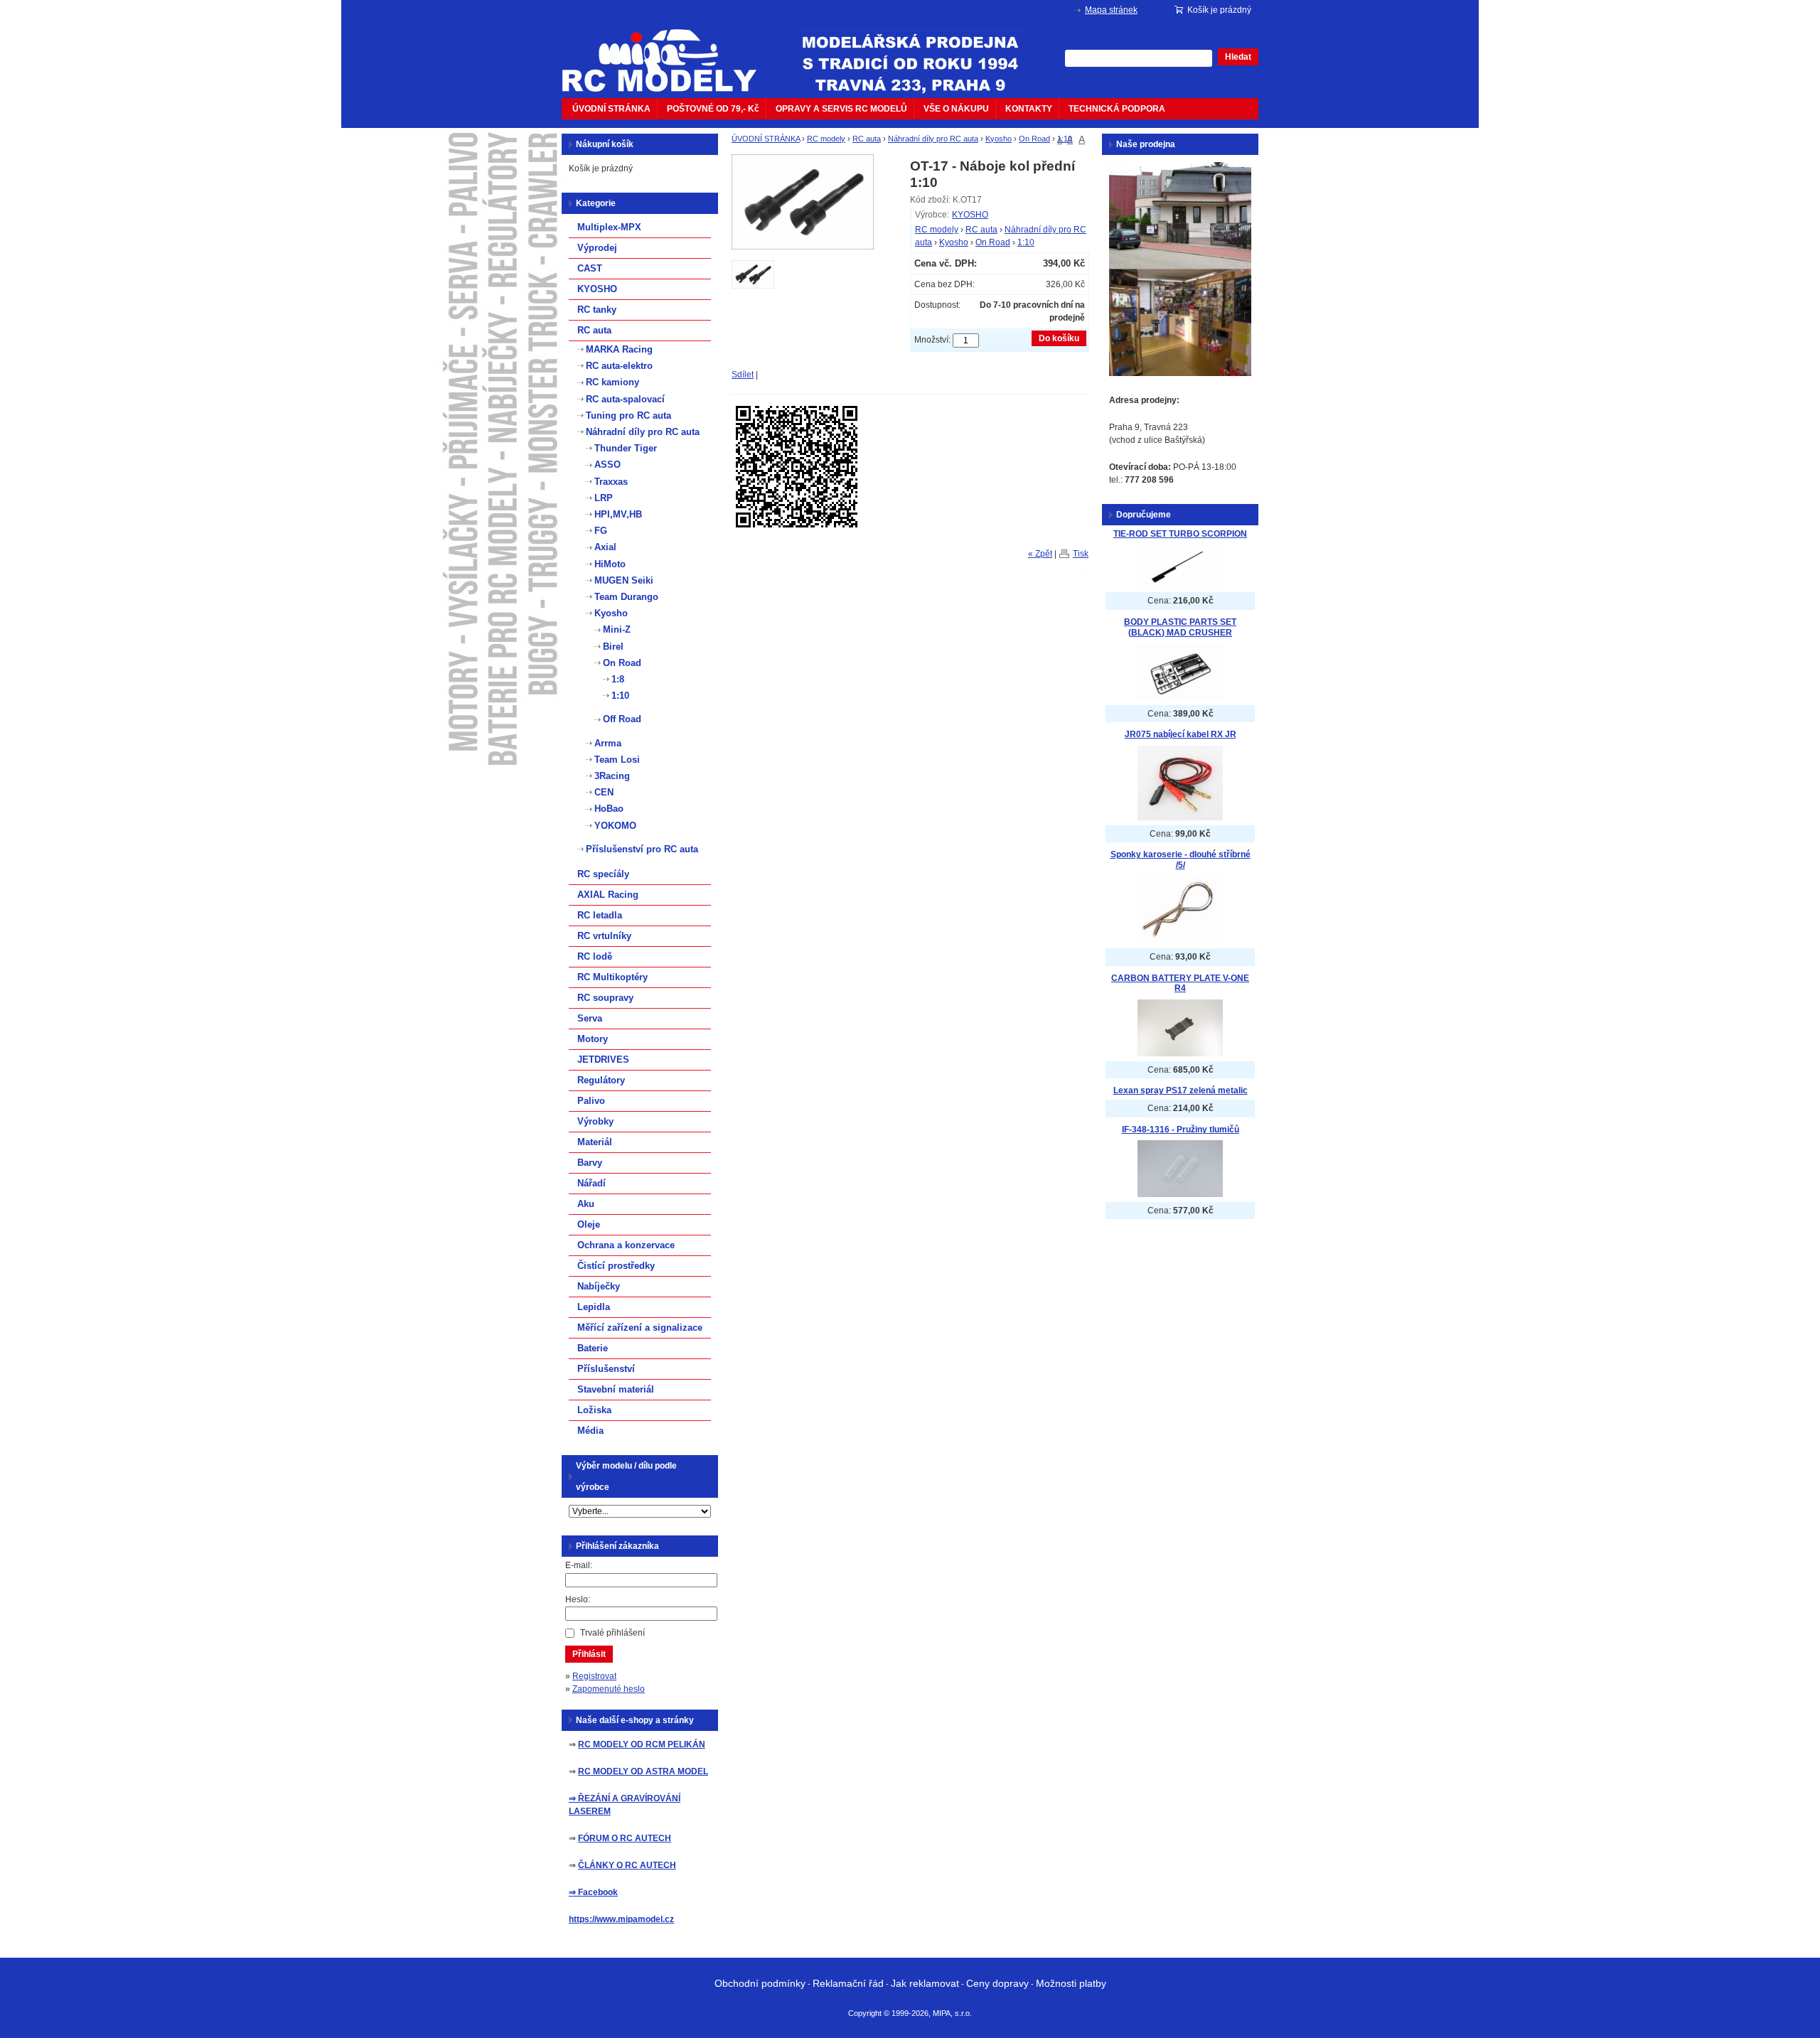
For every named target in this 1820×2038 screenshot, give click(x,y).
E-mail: (579, 1565)
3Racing (612, 776)
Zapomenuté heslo (609, 1689)
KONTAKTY (1029, 109)
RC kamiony (612, 382)
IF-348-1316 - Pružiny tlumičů (1181, 1130)
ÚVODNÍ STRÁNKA (611, 109)
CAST (590, 268)
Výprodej (597, 248)
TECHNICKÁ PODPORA (1117, 109)
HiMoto (610, 564)
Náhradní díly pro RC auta (933, 139)
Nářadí (591, 1183)
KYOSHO (970, 215)
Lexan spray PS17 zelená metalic (1181, 1090)
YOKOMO (615, 826)
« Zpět (1040, 554)
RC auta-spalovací (625, 399)
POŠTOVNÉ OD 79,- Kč (713, 109)
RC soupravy (605, 998)
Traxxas (611, 482)
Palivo (591, 1101)
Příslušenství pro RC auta (642, 849)
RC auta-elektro (619, 366)
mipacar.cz (668, 52)
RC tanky (597, 310)
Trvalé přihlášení (612, 1633)
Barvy (590, 1163)
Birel (613, 647)
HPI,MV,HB (618, 514)
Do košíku (1059, 338)
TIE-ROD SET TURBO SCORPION (1180, 534)
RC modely (826, 139)
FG (601, 531)
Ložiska (594, 1410)
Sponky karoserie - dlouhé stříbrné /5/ (1181, 860)
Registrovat (594, 1676)
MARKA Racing (619, 349)
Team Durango (626, 597)
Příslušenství (606, 1369)
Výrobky (595, 1121)
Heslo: (578, 1599)
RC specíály (603, 874)
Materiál (595, 1142)
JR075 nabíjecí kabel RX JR (1181, 734)
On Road (1034, 139)
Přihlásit (589, 1654)
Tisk (1081, 554)
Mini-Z (617, 629)
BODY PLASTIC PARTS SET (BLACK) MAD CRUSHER (1180, 627)
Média (590, 1431)
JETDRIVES (603, 1060)
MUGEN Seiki (624, 580)
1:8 (618, 679)
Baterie (593, 1348)
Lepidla (594, 1307)
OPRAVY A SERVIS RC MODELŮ (841, 109)
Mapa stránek (1111, 10)
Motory (593, 1039)
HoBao (609, 809)
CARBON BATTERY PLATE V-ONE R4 (1180, 983)
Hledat (1238, 57)
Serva (590, 1018)
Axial (605, 547)
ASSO (607, 465)
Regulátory (601, 1080)
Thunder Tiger (626, 448)
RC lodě (595, 956)
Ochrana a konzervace (626, 1245)
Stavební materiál (616, 1389)
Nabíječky (599, 1286)
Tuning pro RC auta (628, 415)
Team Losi (617, 760)
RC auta (867, 139)
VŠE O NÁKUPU (956, 109)
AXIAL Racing (608, 895)
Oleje (589, 1224)
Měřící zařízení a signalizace (640, 1328)
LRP (604, 498)
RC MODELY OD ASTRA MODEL (643, 1771)
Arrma (608, 743)
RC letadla (600, 915)
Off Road (622, 719)
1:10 (1065, 139)
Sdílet (743, 375)
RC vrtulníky (604, 936)
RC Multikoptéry (612, 977)
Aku (586, 1204)
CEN (604, 792)
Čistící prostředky (616, 1266)
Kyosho (999, 139)
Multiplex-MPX (609, 227)
